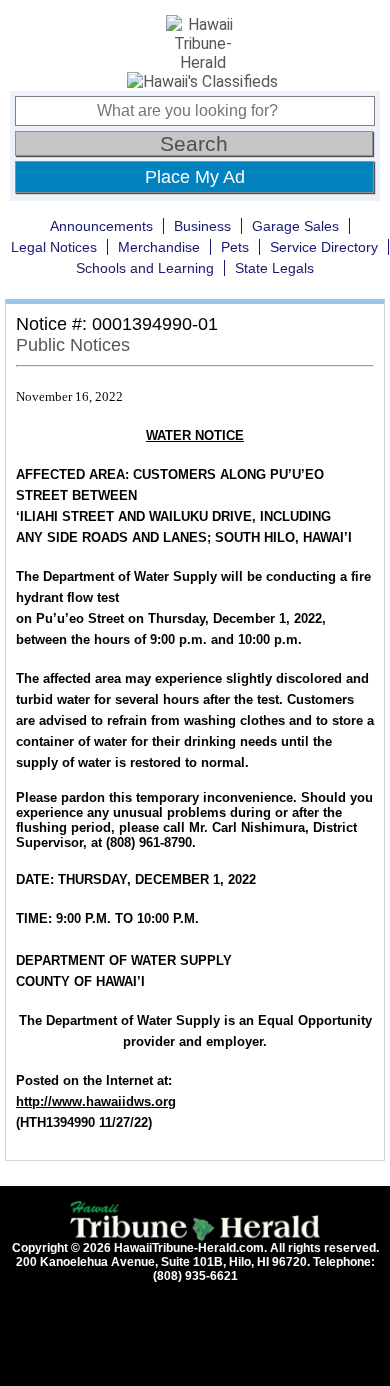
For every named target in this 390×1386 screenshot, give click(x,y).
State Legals (274, 268)
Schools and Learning (145, 268)
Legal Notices (54, 247)
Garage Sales (295, 226)
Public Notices (73, 345)
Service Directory (324, 247)
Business (202, 226)
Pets (235, 247)
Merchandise (159, 247)
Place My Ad (195, 177)
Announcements (101, 226)
